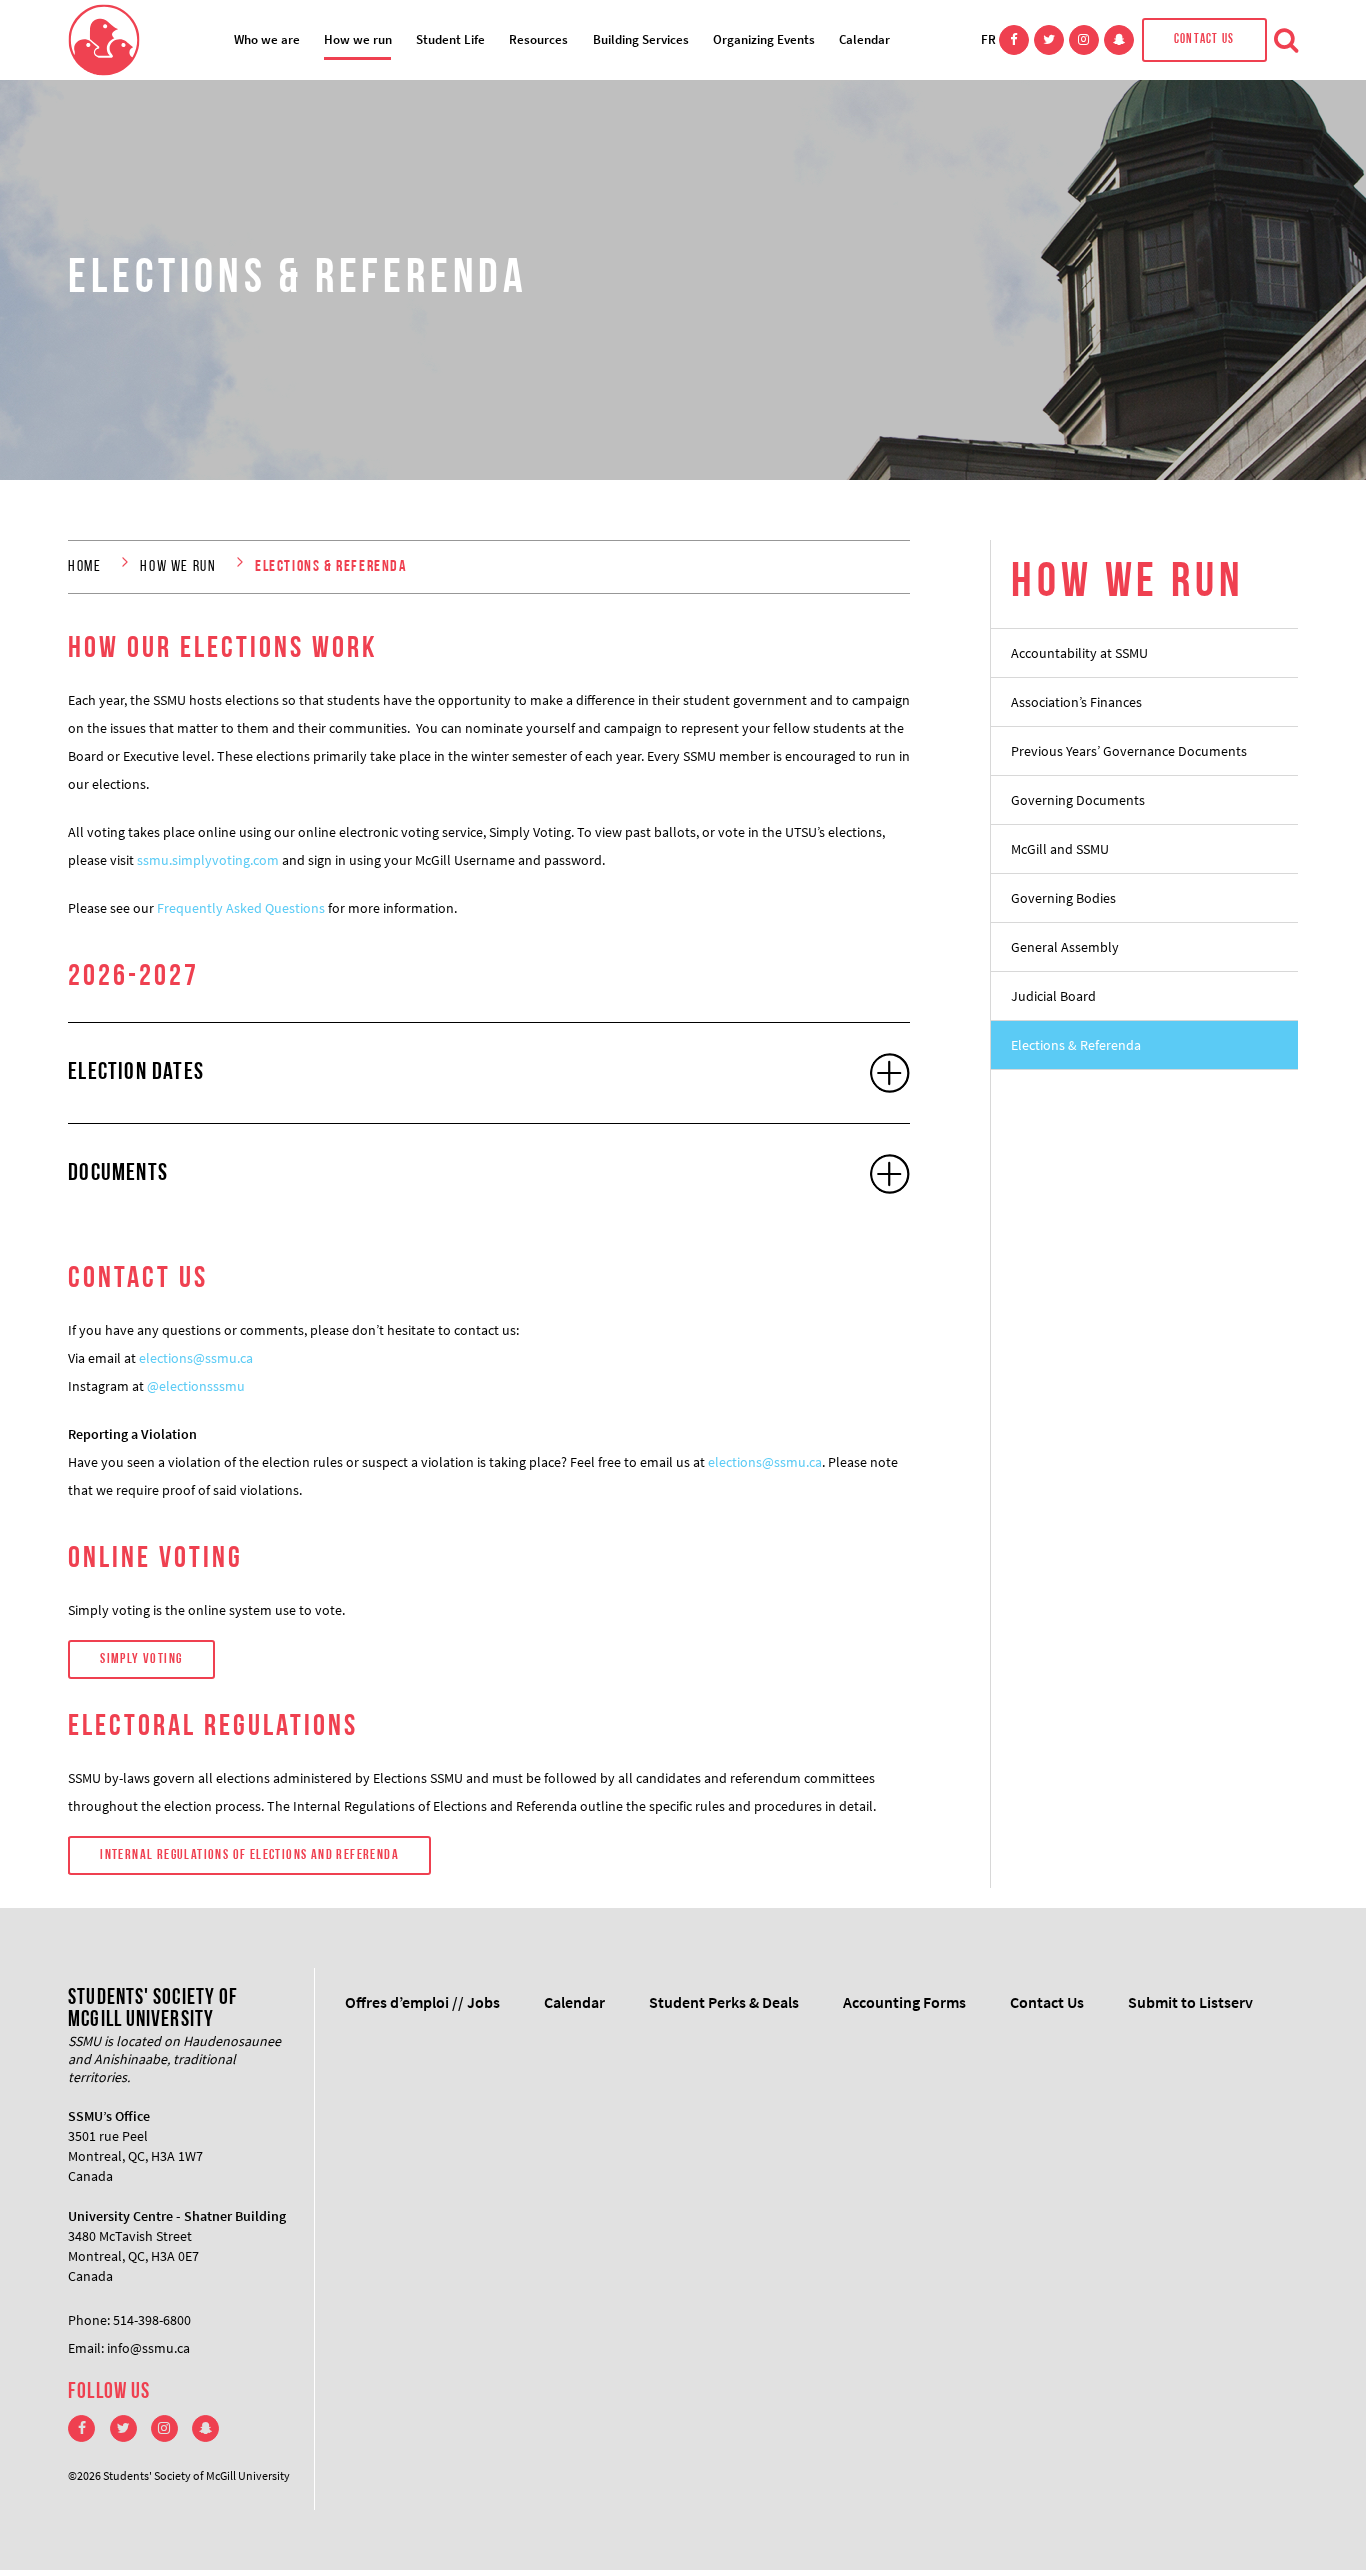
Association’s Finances (1076, 702)
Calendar (864, 39)
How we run (358, 39)
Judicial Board (1053, 996)
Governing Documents (1078, 800)
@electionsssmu (196, 1386)
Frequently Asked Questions (241, 908)
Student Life (450, 39)
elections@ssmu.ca (196, 1358)
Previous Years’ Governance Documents (1129, 751)
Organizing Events (764, 39)
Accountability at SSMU (1079, 653)
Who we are (267, 39)
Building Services (641, 39)
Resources (538, 39)
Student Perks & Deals (724, 2002)
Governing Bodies (1063, 898)
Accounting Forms (904, 2002)
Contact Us (1204, 39)
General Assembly (1065, 947)
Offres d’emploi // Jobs (422, 2002)
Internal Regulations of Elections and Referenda (249, 1855)
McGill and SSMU (1060, 849)
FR (988, 39)
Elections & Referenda (1076, 1045)
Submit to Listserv (1190, 2002)
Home (84, 567)
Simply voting (141, 1659)
